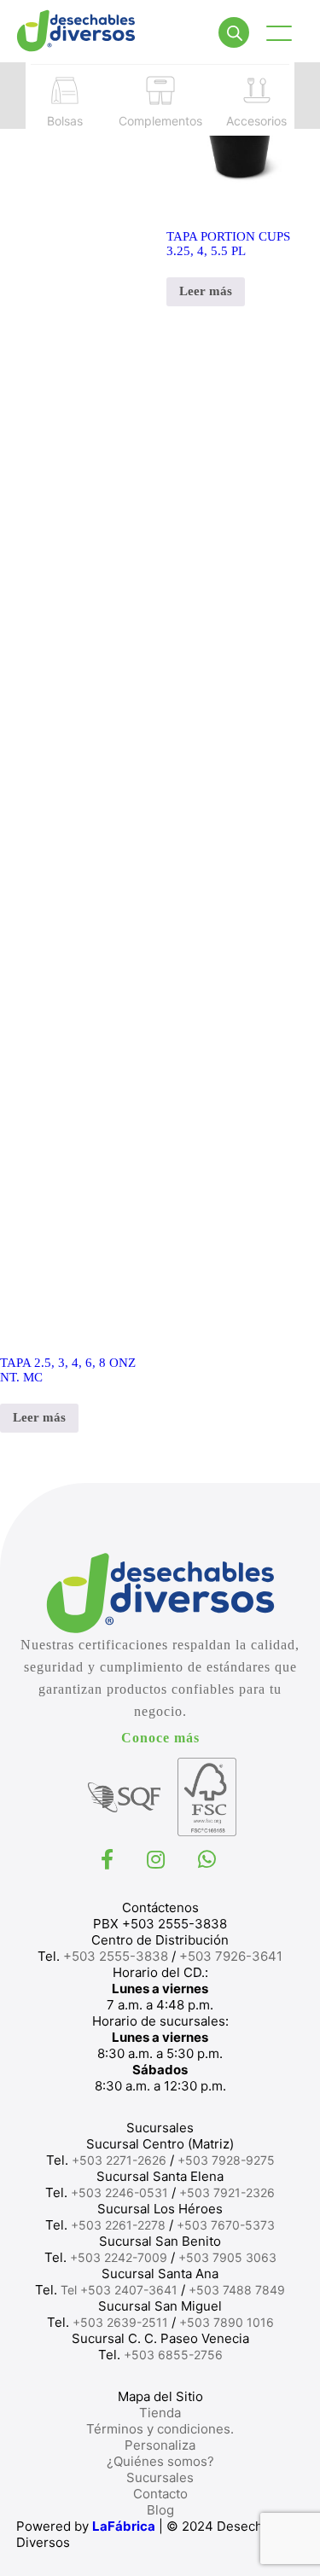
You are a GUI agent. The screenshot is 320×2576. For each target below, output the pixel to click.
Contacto (160, 2494)
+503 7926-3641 (231, 1956)
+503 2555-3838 (116, 1956)
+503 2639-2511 (120, 2322)
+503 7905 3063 (227, 2257)
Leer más (39, 1417)
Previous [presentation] (13, 95)
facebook (109, 1859)
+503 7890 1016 (227, 2322)
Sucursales (160, 2477)
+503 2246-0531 (119, 2192)
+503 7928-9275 (226, 2160)
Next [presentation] (307, 95)
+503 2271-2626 (119, 2160)
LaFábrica (124, 2526)
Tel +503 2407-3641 (119, 2290)
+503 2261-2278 (118, 2225)
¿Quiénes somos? (160, 2461)
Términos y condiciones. (160, 2429)
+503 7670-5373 (226, 2225)
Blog (160, 2510)
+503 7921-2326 (227, 2192)
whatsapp (209, 1859)
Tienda (160, 2413)
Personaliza (160, 2445)
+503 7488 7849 (237, 2290)
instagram (158, 1859)
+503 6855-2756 (173, 2355)
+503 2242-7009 (119, 2257)
